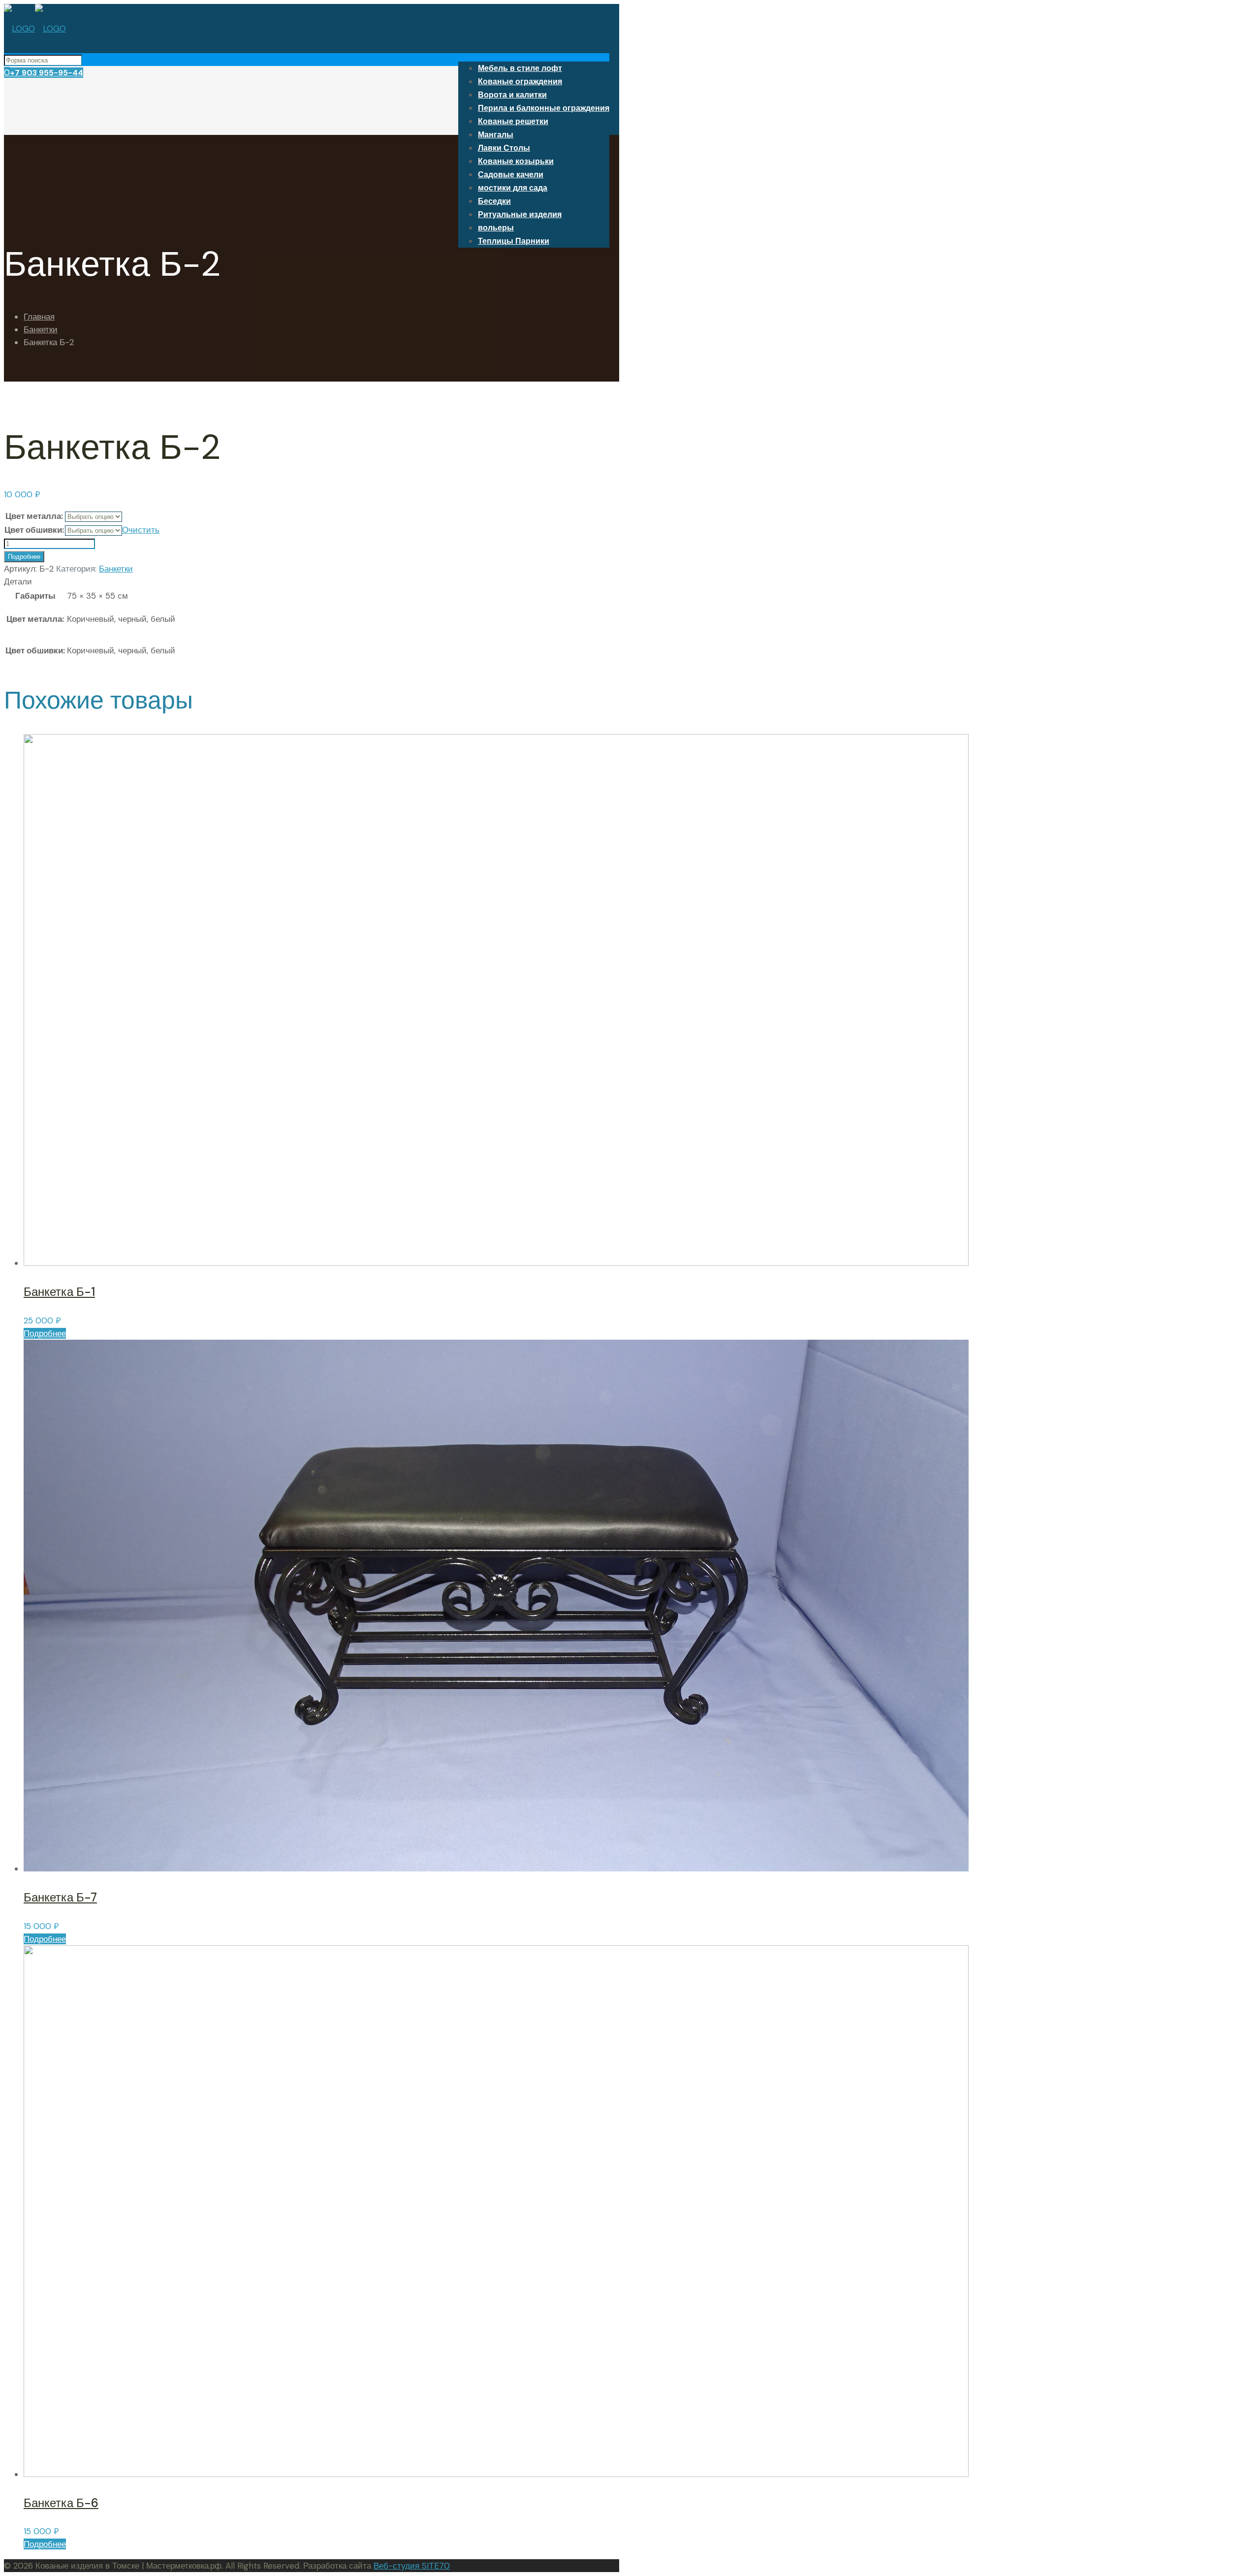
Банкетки (41, 329)
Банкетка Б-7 (60, 1897)
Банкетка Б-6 (61, 2503)
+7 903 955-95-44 (47, 73)
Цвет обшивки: (34, 530)
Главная (39, 317)
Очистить (141, 530)
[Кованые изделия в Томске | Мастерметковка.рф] (35, 29)
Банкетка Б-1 (59, 1292)
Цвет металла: (34, 516)
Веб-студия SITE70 (412, 2566)
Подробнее (24, 557)
